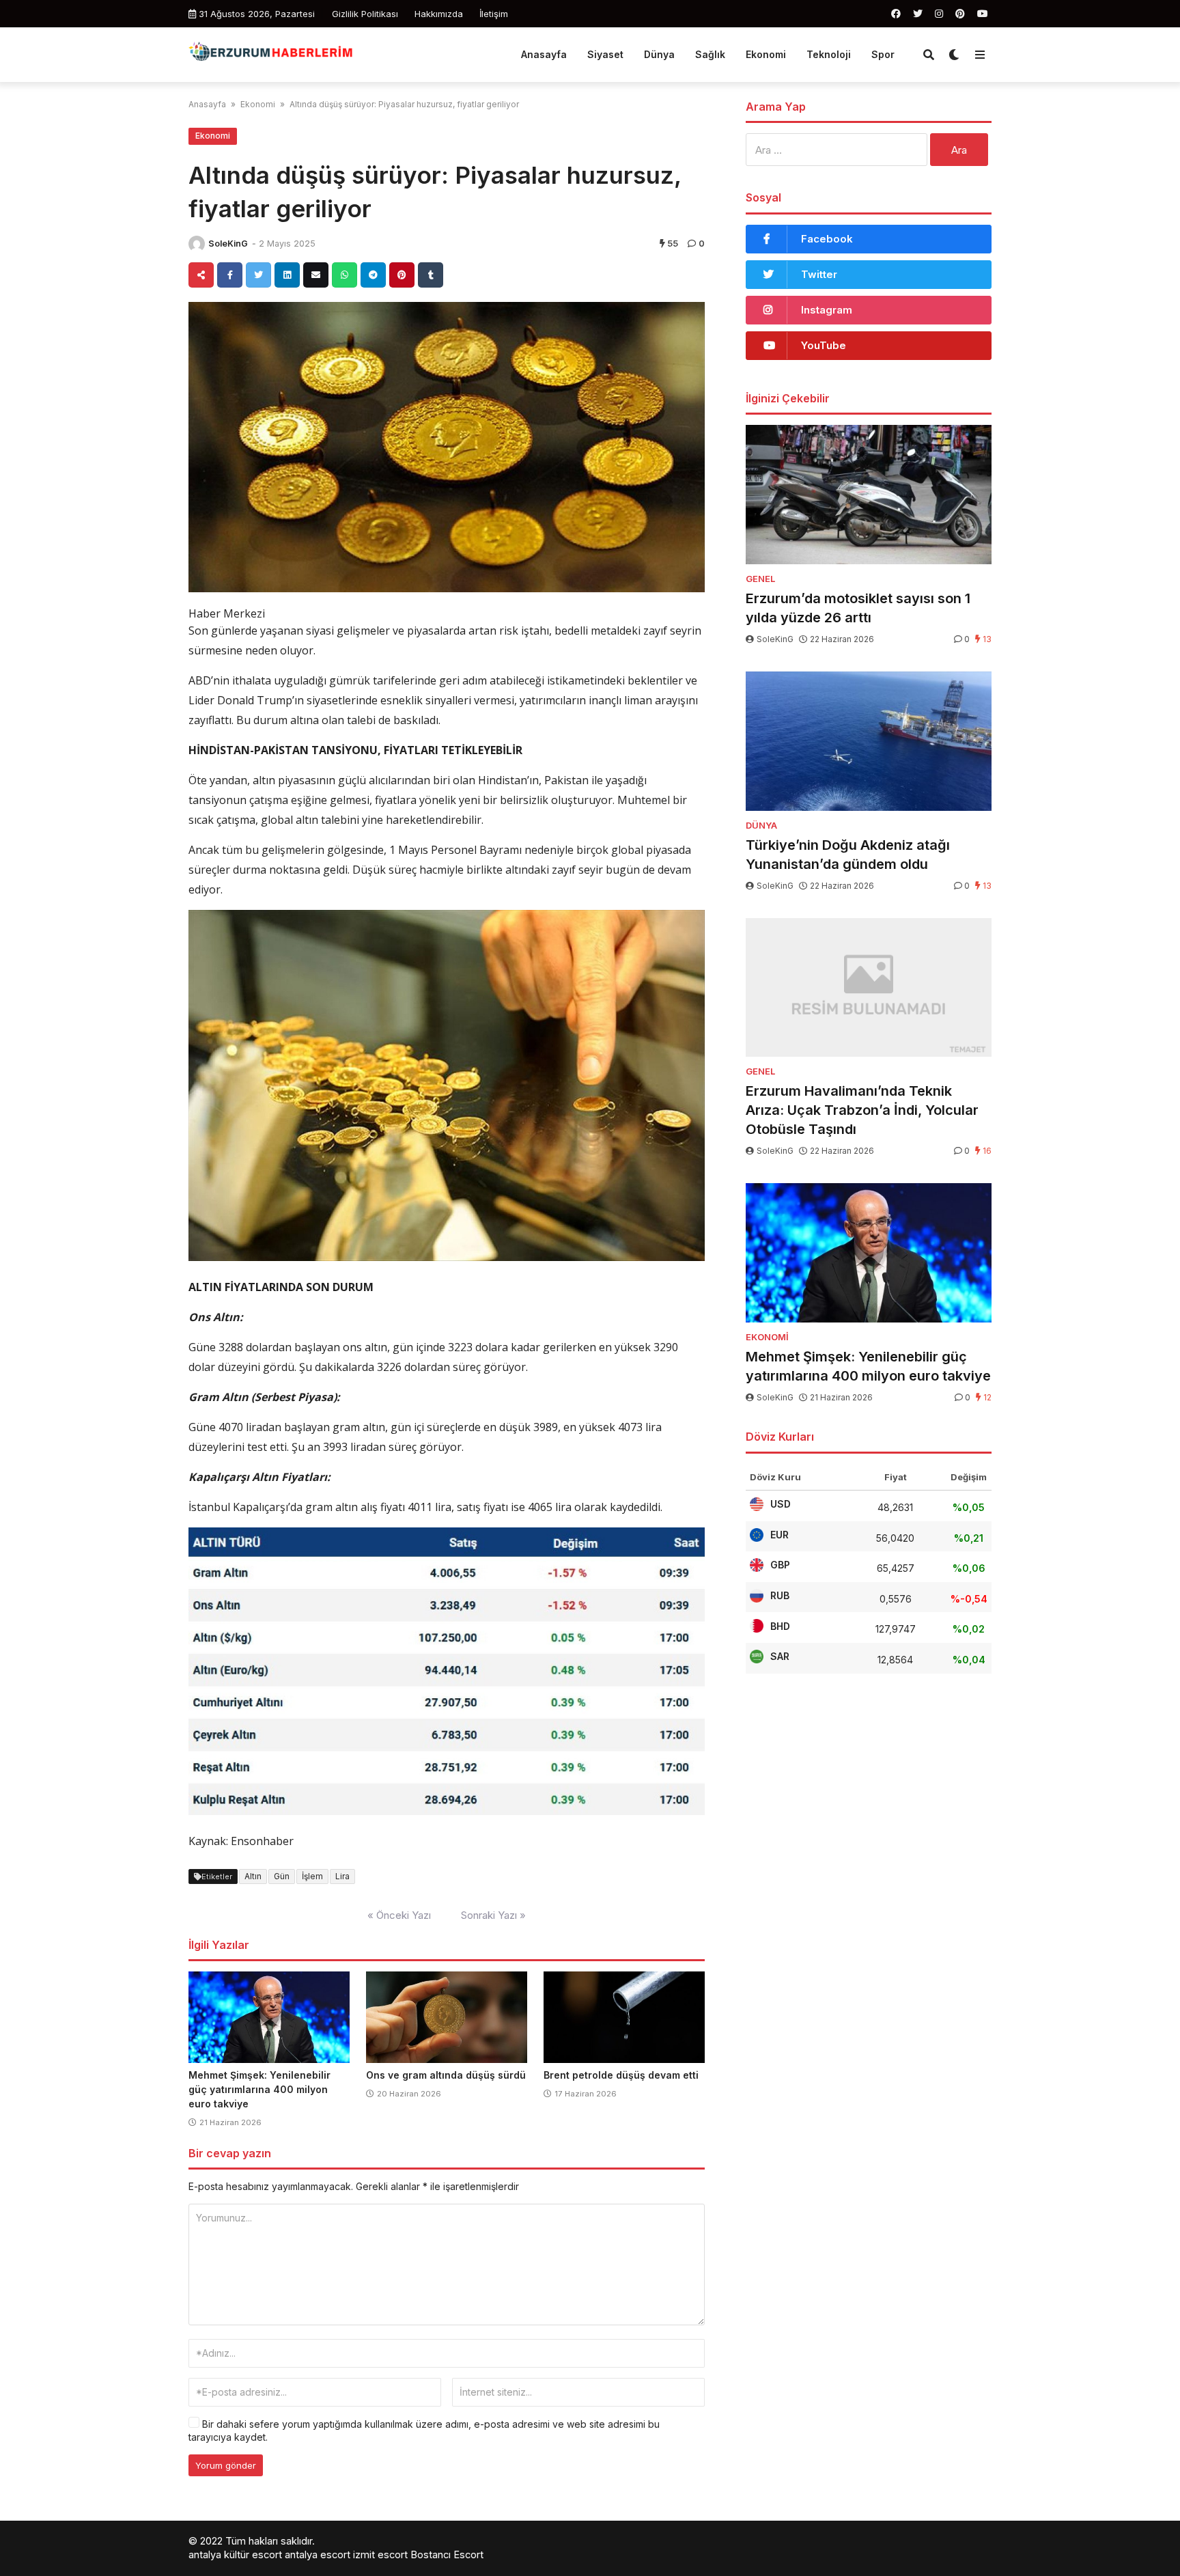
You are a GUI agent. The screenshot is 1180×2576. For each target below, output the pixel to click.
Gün (282, 1876)
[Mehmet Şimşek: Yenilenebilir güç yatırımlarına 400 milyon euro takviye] (269, 2017)
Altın (253, 1876)
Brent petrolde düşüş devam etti (621, 2075)
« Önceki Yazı (399, 1915)
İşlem (312, 1876)
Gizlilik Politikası (365, 14)
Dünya (659, 54)
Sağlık (710, 54)
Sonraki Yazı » (493, 1915)
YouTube (824, 345)
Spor (883, 54)
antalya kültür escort (235, 2554)
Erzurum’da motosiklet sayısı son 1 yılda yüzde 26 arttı (858, 608)
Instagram (827, 310)
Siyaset (605, 54)
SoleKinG (228, 244)
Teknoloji (829, 54)
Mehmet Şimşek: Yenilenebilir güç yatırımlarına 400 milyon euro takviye (259, 2089)
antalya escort (318, 2554)
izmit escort (380, 2554)
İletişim (494, 14)
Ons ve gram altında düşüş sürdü (446, 2075)
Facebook (827, 239)
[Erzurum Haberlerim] (272, 53)
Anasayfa (544, 54)
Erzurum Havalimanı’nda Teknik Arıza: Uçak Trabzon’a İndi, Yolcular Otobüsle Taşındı (862, 1110)
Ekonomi (766, 54)
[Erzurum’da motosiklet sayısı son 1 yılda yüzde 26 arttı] (869, 495)
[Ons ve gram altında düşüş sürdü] (447, 2017)
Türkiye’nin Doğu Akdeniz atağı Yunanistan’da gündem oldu (848, 855)
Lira (342, 1876)
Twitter (819, 274)
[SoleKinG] (197, 244)
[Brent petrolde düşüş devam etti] (624, 2017)
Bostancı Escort (447, 2554)
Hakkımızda (439, 14)
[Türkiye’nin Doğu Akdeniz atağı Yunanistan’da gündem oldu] (869, 741)
